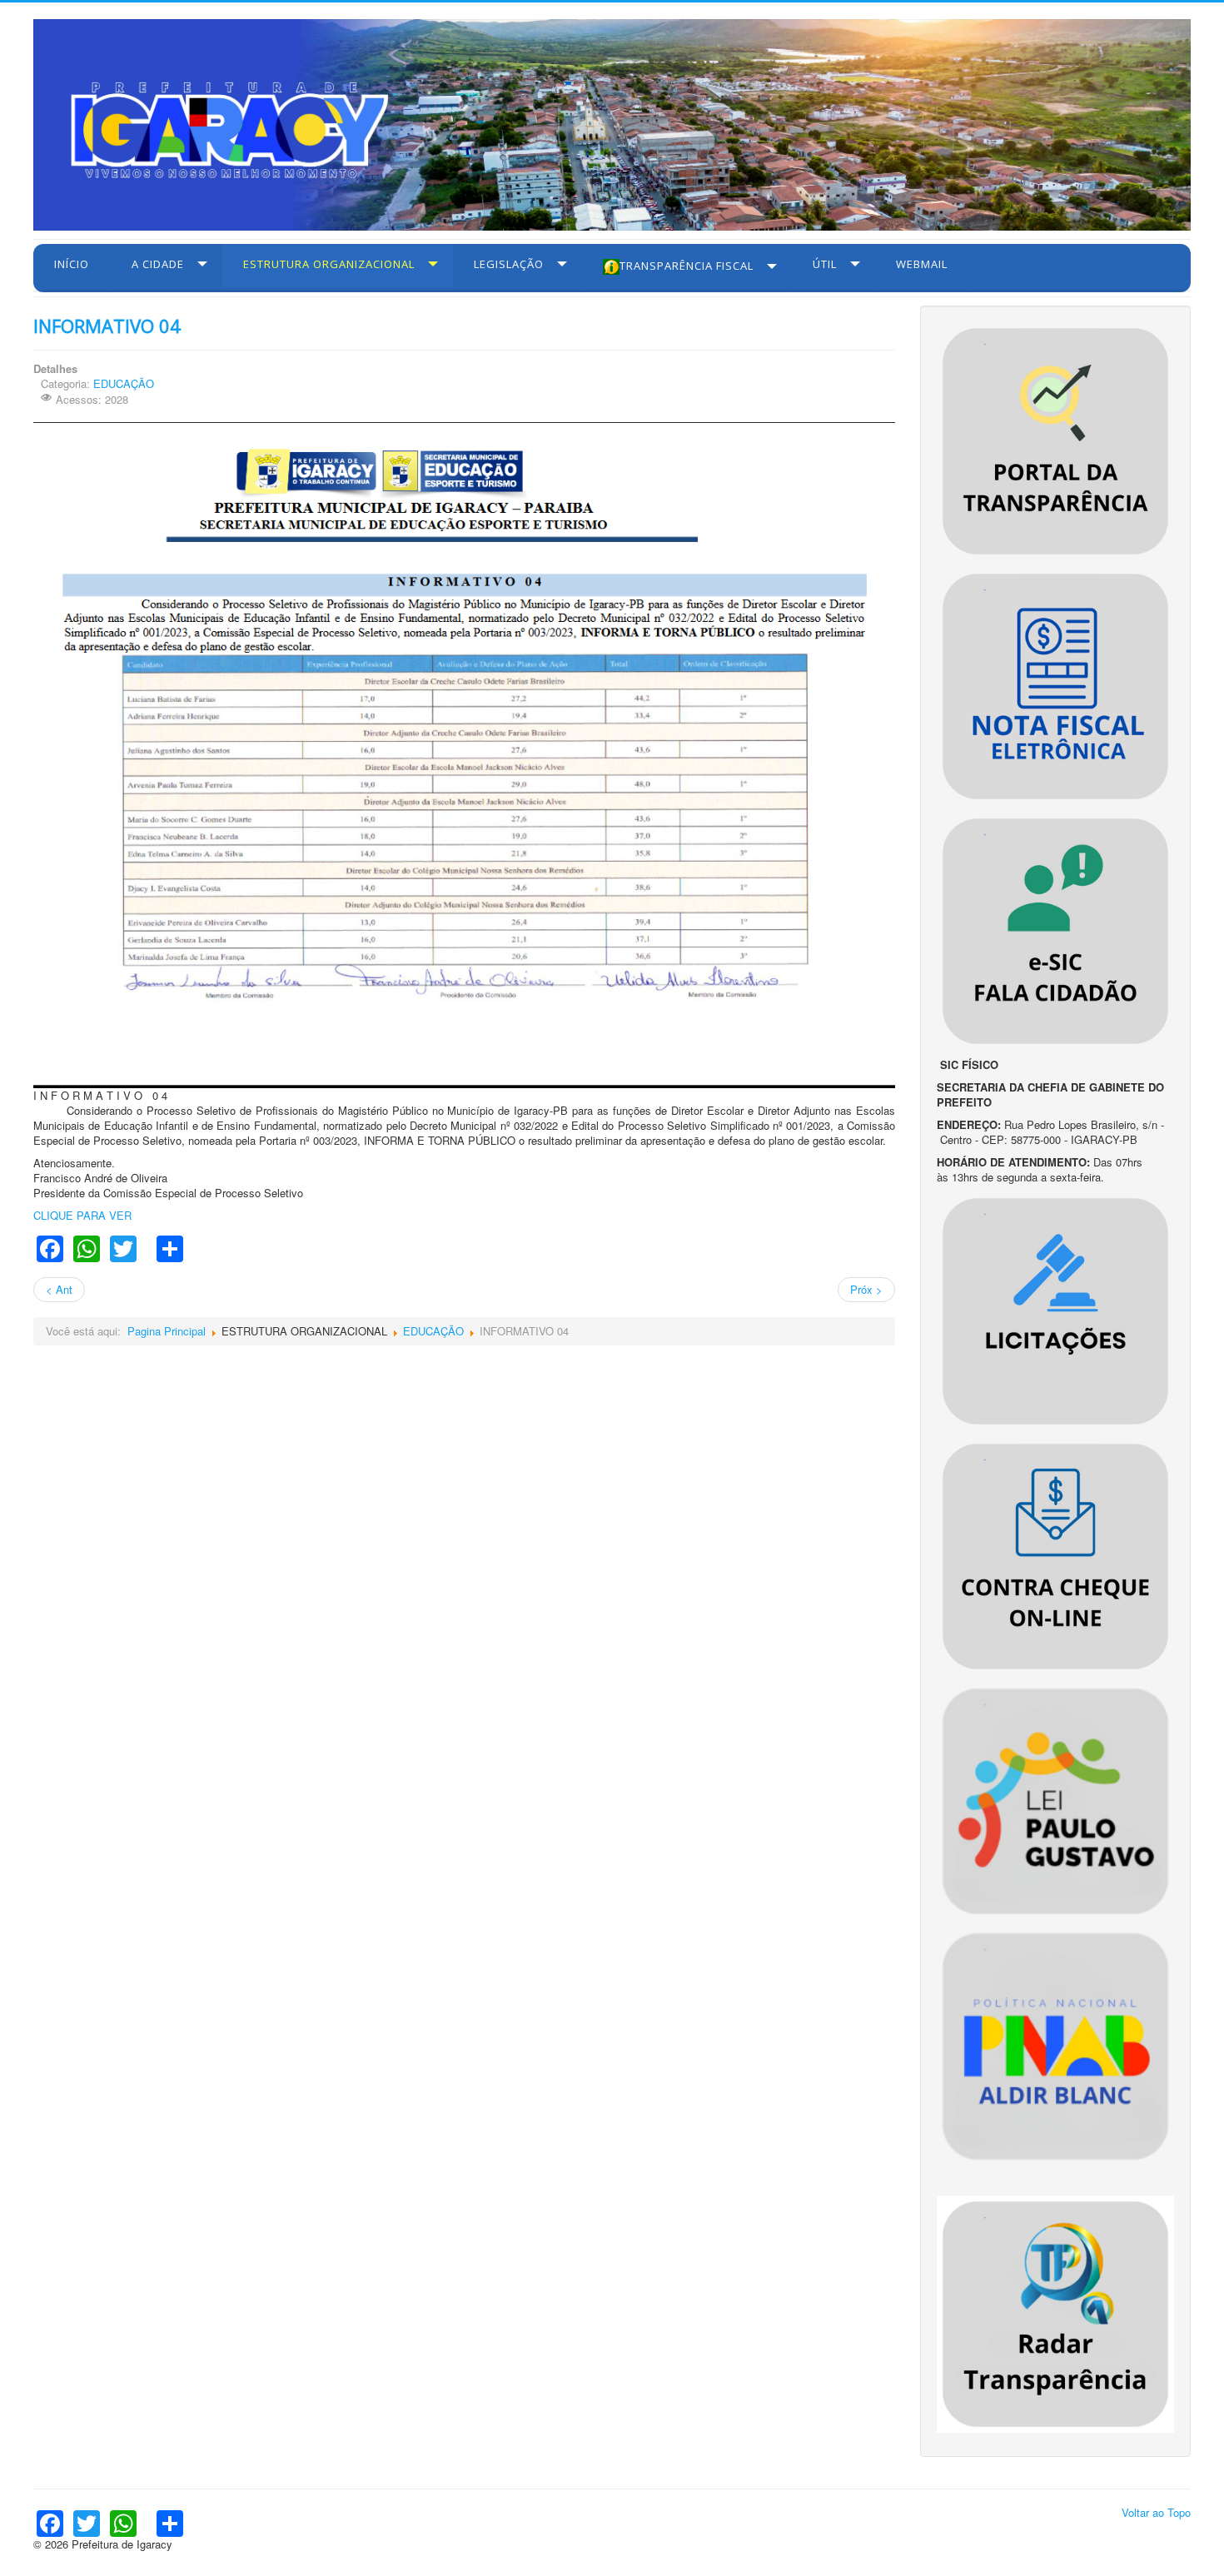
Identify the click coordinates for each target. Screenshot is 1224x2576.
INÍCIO (72, 264)
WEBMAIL (922, 264)
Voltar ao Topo (1156, 2512)
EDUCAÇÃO (124, 383)
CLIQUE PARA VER (82, 1215)
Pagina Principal (167, 1331)
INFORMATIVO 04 (107, 326)
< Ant (59, 1289)
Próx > (866, 1289)
